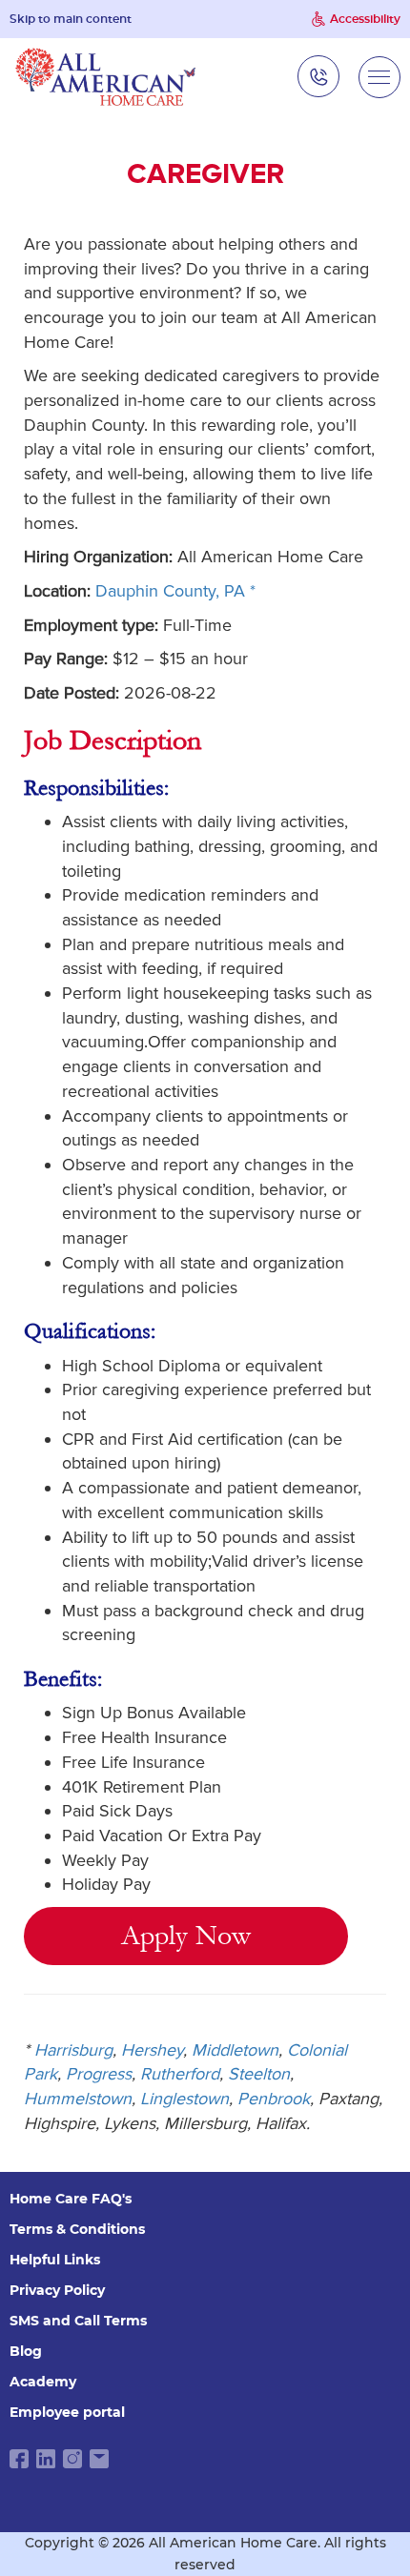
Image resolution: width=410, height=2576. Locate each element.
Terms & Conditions (77, 2229)
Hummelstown (78, 2099)
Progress (99, 2074)
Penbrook (274, 2099)
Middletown (235, 2050)
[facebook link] (19, 2459)
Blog (26, 2351)
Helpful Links (55, 2260)
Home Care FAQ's (71, 2199)
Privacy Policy (57, 2290)
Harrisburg (73, 2050)
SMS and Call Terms (78, 2321)
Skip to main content (71, 19)
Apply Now (186, 1936)
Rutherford (180, 2074)
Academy (43, 2382)
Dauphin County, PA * (175, 591)
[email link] (99, 2459)
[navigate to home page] (106, 77)
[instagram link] (72, 2459)
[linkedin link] (46, 2459)
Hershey (152, 2050)
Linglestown (184, 2099)
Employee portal (67, 2412)
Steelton (259, 2074)
